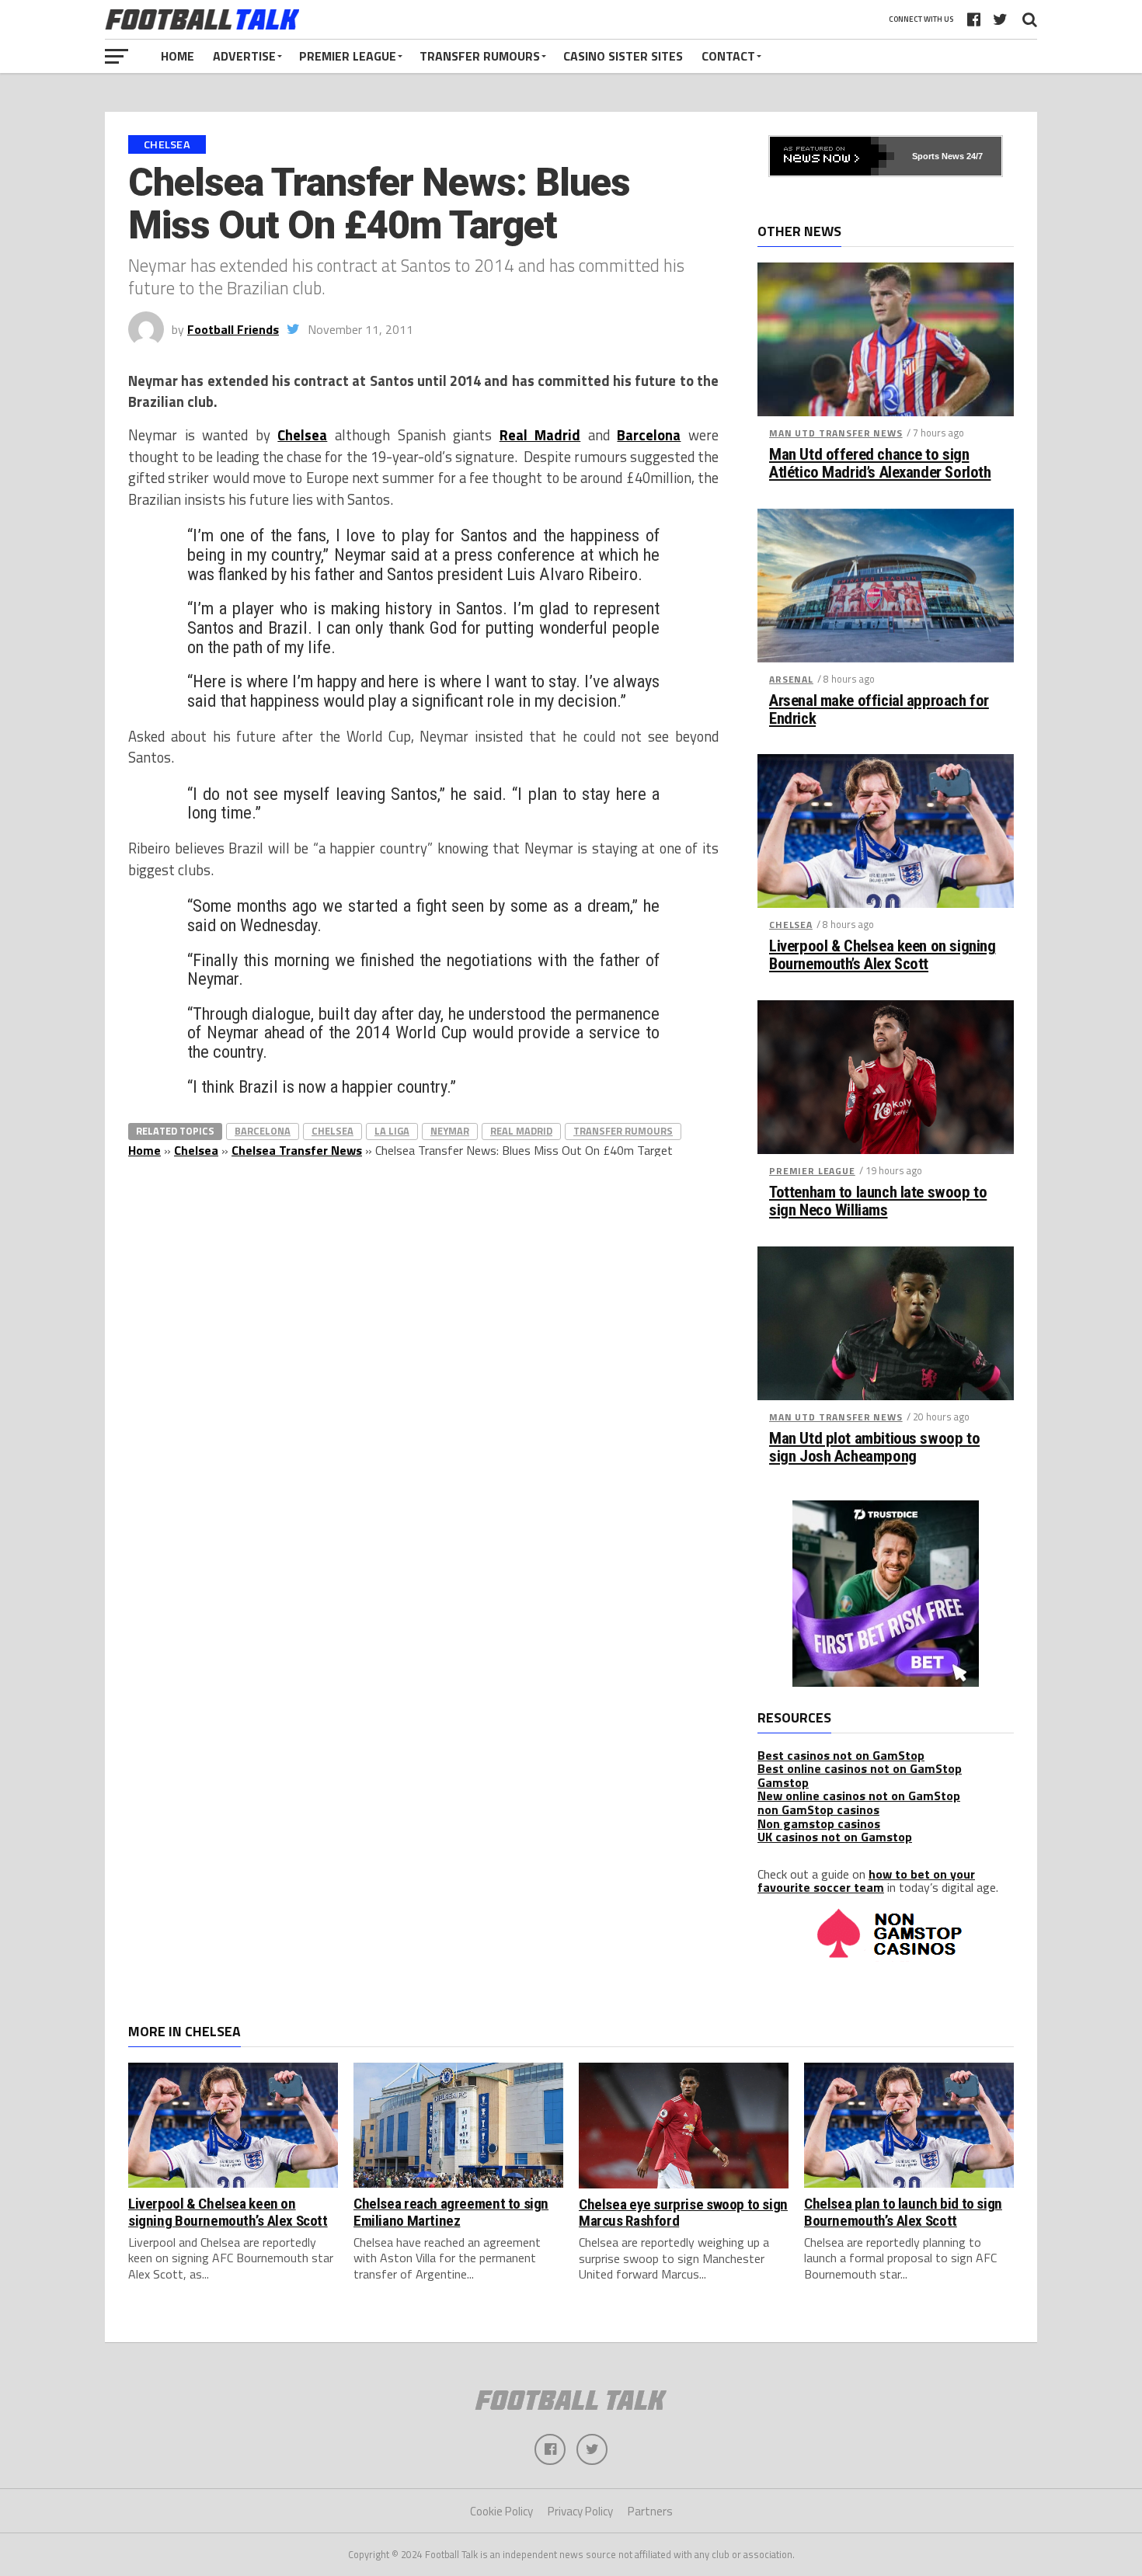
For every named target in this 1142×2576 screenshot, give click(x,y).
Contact (728, 56)
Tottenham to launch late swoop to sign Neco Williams (878, 1201)
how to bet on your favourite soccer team (866, 1881)
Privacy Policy (580, 2511)
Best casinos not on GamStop (841, 1755)
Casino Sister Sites (623, 56)
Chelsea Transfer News (297, 1150)
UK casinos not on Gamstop (835, 1837)
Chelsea (302, 435)
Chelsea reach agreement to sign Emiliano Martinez (451, 2212)
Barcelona (649, 435)
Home (178, 56)
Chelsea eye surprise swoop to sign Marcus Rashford (683, 2213)
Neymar (450, 1131)
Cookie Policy (501, 2511)
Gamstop (783, 1782)
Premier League (348, 56)
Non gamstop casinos (819, 1823)
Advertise (244, 56)
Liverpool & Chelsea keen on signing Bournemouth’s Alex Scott (882, 955)
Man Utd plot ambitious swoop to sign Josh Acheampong (874, 1448)
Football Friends (233, 329)
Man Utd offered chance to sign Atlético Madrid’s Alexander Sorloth (880, 464)
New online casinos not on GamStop (859, 1796)
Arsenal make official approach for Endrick (879, 710)
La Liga (392, 1131)
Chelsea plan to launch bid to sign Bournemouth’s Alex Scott (903, 2212)
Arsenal (791, 679)
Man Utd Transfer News (836, 433)
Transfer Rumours (480, 56)
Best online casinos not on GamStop (860, 1768)
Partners (650, 2511)
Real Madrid (540, 435)
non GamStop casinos (818, 1809)
